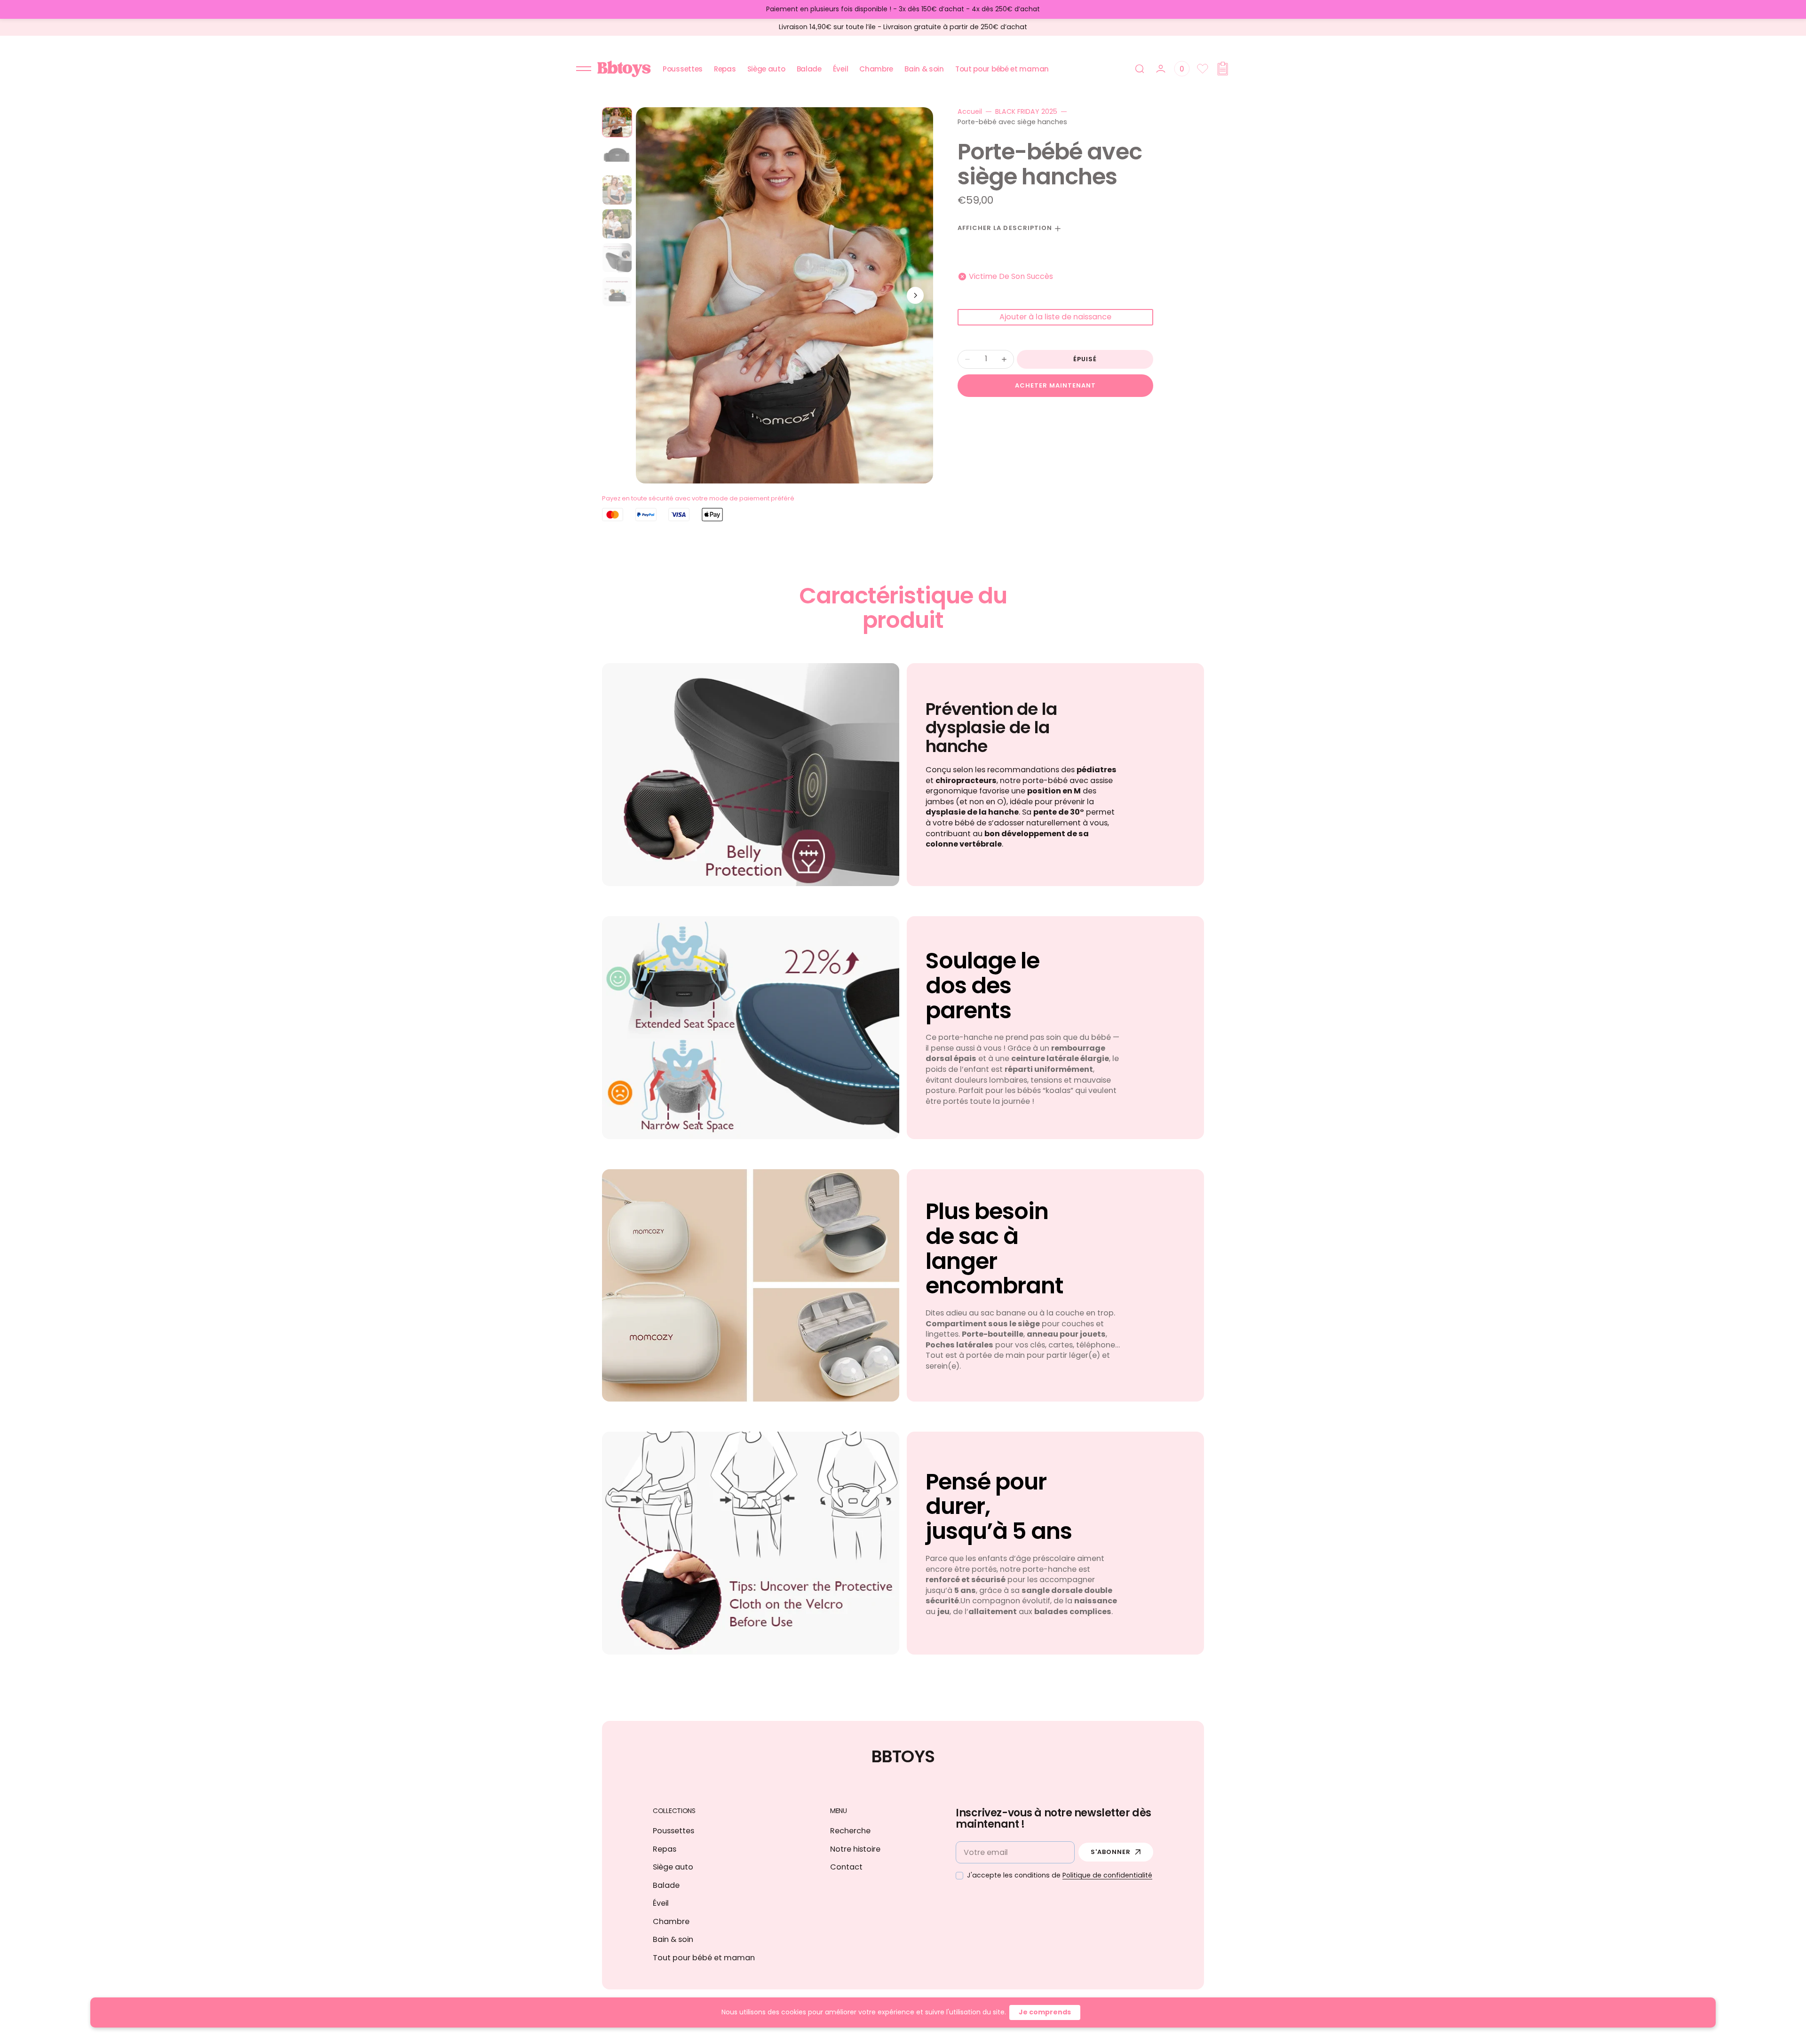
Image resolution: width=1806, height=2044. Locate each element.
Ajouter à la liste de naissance (1055, 317)
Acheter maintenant (1056, 385)
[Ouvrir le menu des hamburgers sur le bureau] (584, 69)
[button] (1140, 69)
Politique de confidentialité (1107, 1875)
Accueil (970, 112)
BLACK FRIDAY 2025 (1026, 112)
